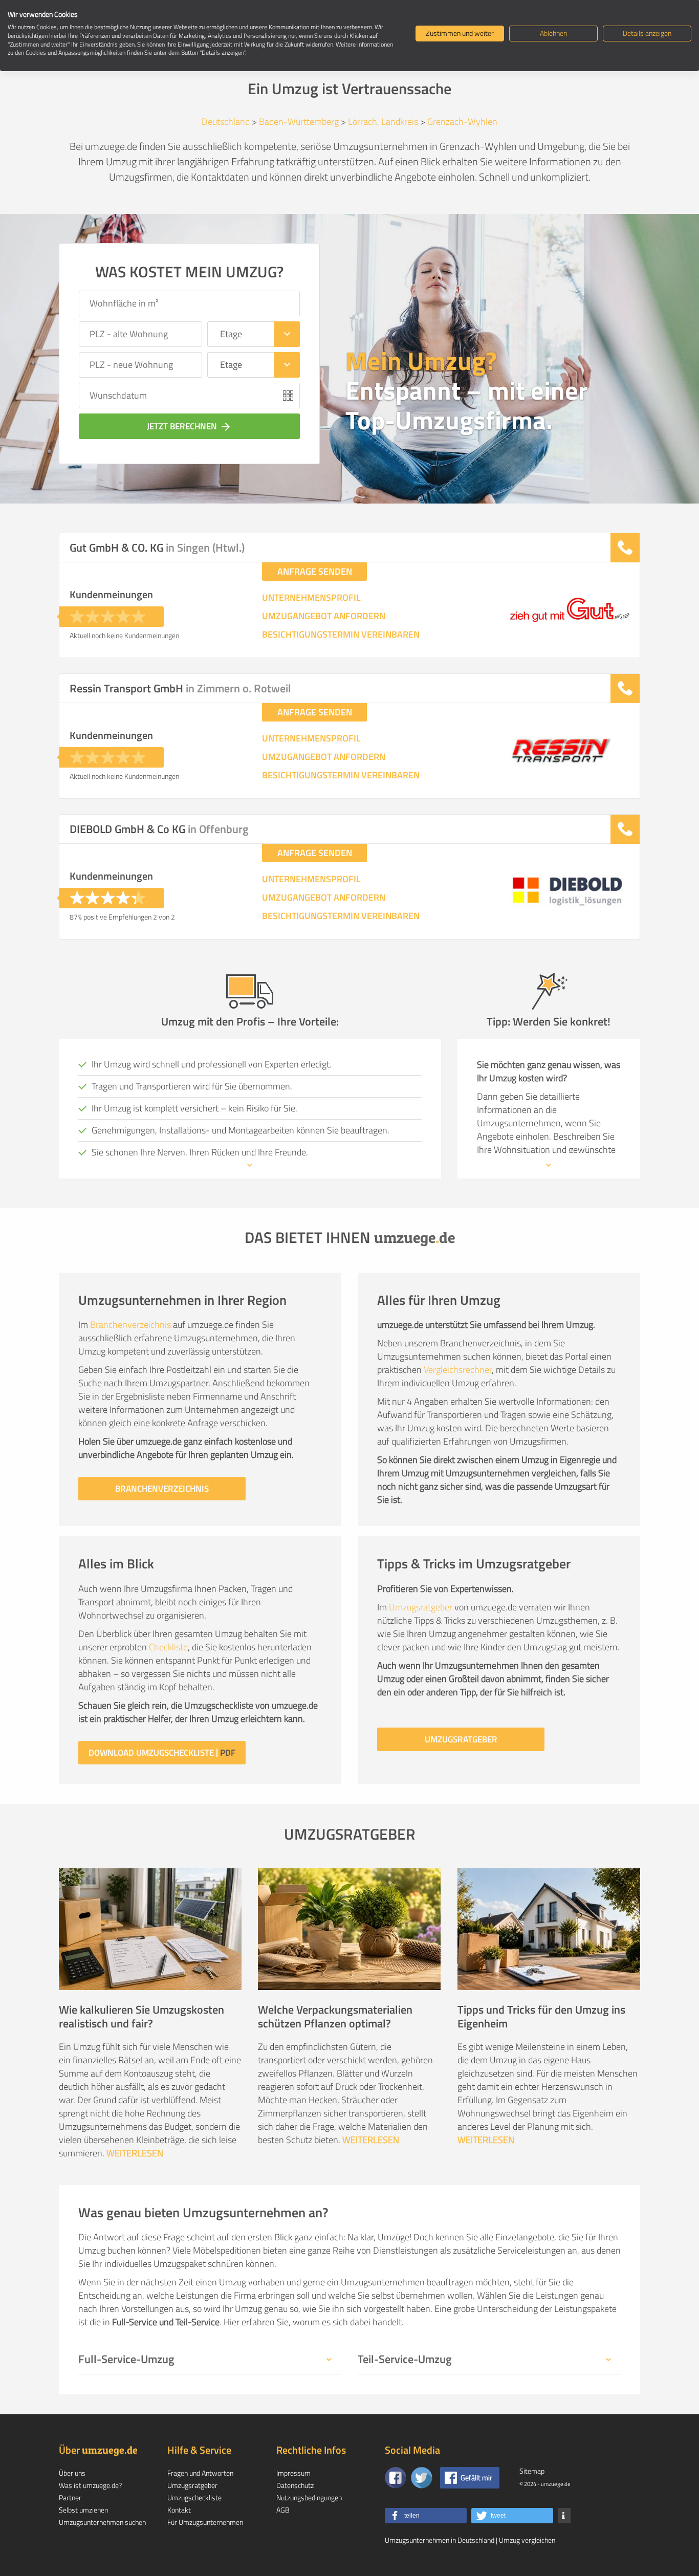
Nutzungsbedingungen (309, 2497)
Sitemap (532, 2471)
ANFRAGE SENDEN (315, 571)
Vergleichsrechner (458, 1370)
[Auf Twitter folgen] (422, 2478)
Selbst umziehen (83, 2510)
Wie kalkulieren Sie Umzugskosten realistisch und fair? (141, 2016)
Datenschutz (295, 2485)
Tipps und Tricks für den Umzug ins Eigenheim (541, 2016)
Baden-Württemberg (299, 122)
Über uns (72, 2473)
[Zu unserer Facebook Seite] (396, 2478)
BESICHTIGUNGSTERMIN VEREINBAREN (341, 635)
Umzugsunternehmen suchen (102, 2522)
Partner (70, 2497)
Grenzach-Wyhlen (462, 122)
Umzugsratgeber (421, 1607)
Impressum (293, 2473)
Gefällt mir (476, 2477)
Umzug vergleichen (527, 2540)
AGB (283, 2510)
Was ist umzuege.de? (90, 2485)
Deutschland (226, 122)
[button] (426, 2516)
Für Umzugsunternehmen (205, 2522)
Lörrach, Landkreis (383, 122)
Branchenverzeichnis (130, 1325)
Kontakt (179, 2510)
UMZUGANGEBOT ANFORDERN (324, 616)
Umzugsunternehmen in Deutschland (440, 2540)
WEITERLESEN (135, 2153)
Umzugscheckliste (194, 2497)
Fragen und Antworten (200, 2473)
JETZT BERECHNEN (189, 426)
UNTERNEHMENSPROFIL (311, 598)
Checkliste (168, 1647)
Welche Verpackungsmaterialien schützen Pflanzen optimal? (335, 2016)
